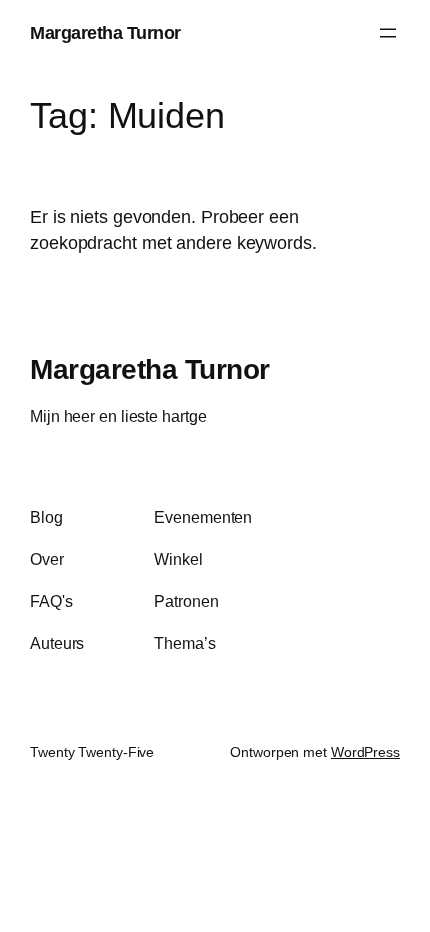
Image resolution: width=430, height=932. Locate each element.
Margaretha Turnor (105, 32)
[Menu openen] (388, 33)
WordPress (365, 752)
